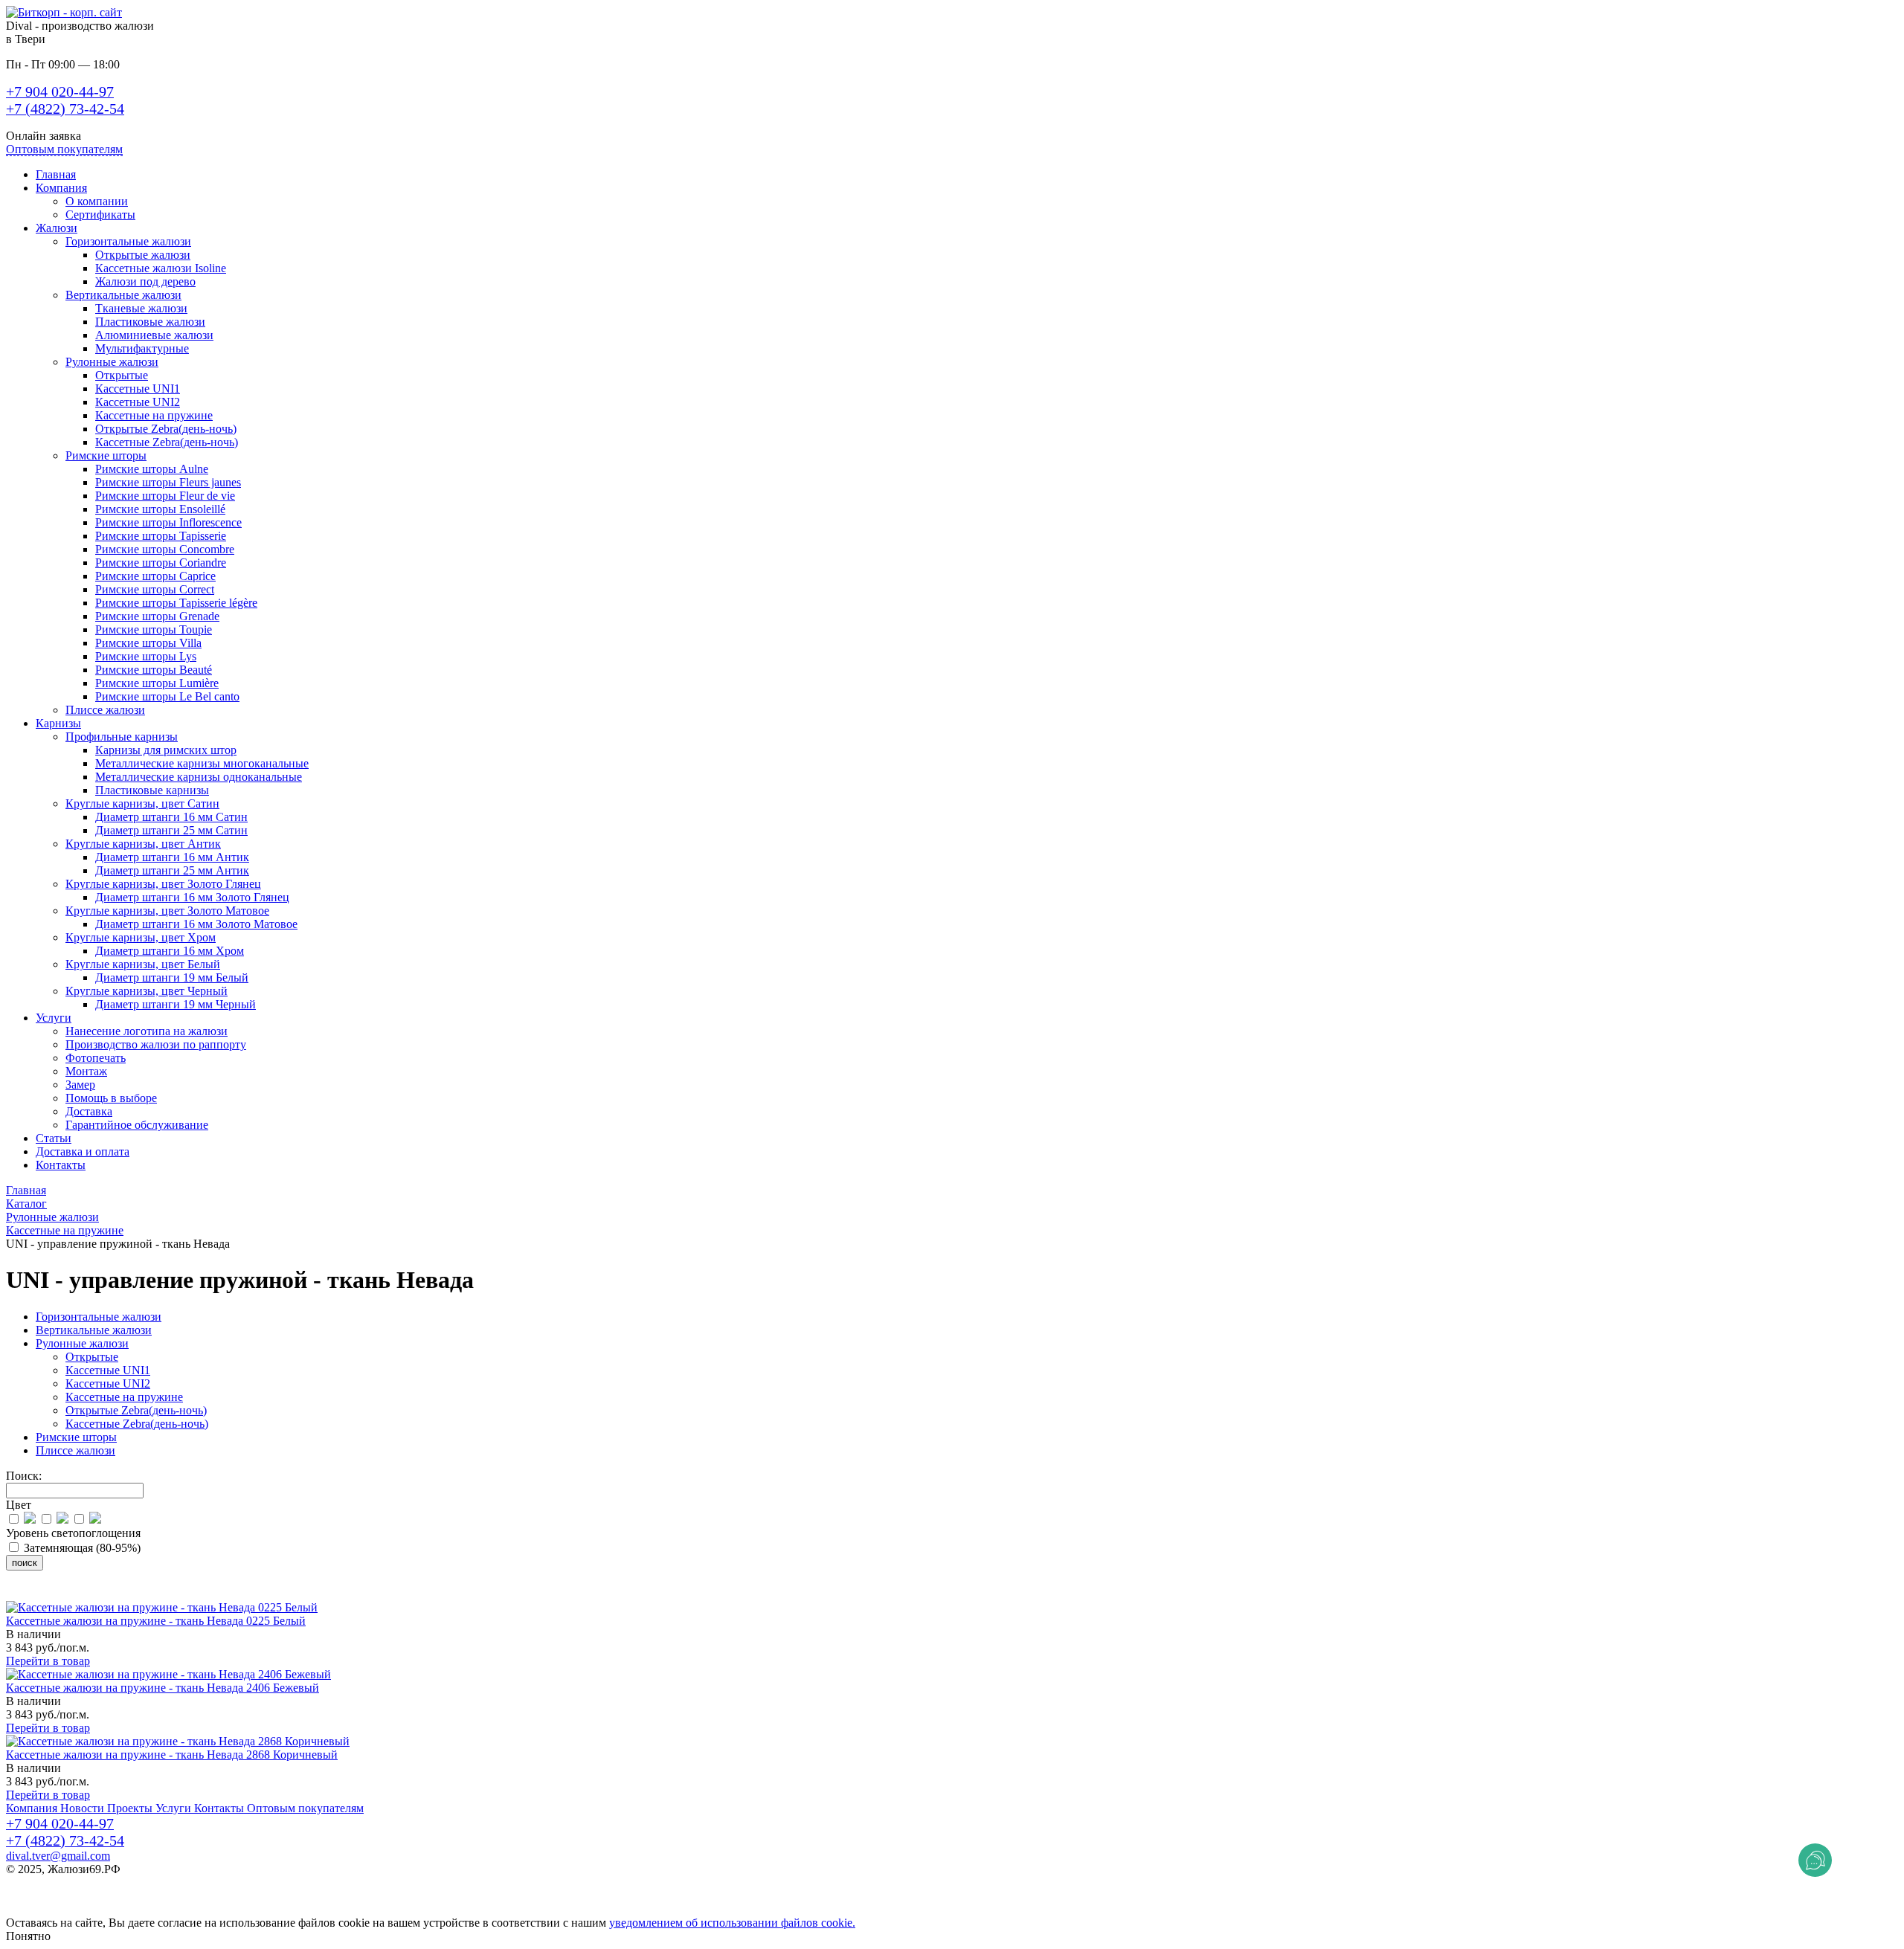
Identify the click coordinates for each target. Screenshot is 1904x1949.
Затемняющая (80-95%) (81, 1548)
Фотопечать (96, 1058)
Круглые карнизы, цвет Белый (143, 964)
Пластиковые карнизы (152, 790)
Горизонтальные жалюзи (128, 241)
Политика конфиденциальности (87, 1882)
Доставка (89, 1111)
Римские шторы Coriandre (161, 563)
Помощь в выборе (111, 1098)
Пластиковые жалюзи (150, 322)
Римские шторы (106, 455)
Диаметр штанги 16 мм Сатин (171, 817)
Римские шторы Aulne (152, 469)
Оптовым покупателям (64, 149)
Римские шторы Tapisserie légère (176, 603)
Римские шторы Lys (146, 656)
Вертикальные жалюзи (123, 295)
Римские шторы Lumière (157, 683)
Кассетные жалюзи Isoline (161, 268)
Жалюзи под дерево (145, 281)
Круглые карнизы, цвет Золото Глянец (163, 884)
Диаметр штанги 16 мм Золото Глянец (192, 897)
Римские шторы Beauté (154, 670)
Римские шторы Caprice (155, 576)
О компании (97, 201)
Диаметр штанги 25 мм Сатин (171, 830)
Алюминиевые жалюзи (154, 335)
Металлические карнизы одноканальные (199, 777)
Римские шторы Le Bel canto (167, 696)
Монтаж (86, 1071)
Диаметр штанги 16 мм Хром (170, 951)
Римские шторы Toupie (154, 629)
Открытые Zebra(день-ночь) (166, 429)
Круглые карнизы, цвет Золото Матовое (167, 911)
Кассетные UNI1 (138, 389)
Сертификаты (100, 215)
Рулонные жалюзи (112, 362)
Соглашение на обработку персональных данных (131, 1909)
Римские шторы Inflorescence (168, 522)
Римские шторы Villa (148, 643)
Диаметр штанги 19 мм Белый (172, 977)
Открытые (122, 375)
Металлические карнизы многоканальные (202, 763)
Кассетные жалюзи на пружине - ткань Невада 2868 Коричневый (172, 1755)
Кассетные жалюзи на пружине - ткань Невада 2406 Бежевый (163, 1688)
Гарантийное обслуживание (137, 1125)
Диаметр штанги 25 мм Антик (172, 870)
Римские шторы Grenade (157, 616)
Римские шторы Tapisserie (161, 536)
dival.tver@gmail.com (58, 1856)
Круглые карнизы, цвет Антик (143, 844)
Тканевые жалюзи (141, 308)
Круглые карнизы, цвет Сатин (142, 803)
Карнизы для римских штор (166, 750)
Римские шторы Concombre (165, 549)
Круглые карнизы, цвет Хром (141, 937)
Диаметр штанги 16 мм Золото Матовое (196, 924)
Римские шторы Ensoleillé (160, 509)
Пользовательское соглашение (83, 1896)
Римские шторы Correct (155, 589)
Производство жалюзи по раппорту (156, 1044)
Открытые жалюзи (143, 255)
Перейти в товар (48, 1661)
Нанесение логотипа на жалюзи (147, 1031)
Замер (80, 1085)
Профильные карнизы (122, 737)
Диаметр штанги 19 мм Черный (176, 1004)
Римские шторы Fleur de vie (165, 496)
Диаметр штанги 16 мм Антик (172, 857)
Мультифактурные (142, 348)
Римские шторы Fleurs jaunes (168, 482)
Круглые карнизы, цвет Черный (147, 991)
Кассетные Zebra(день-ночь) (167, 442)
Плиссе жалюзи (105, 710)
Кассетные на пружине (154, 415)
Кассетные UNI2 (138, 402)
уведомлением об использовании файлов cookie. (732, 1923)
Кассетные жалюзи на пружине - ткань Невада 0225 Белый (156, 1621)
